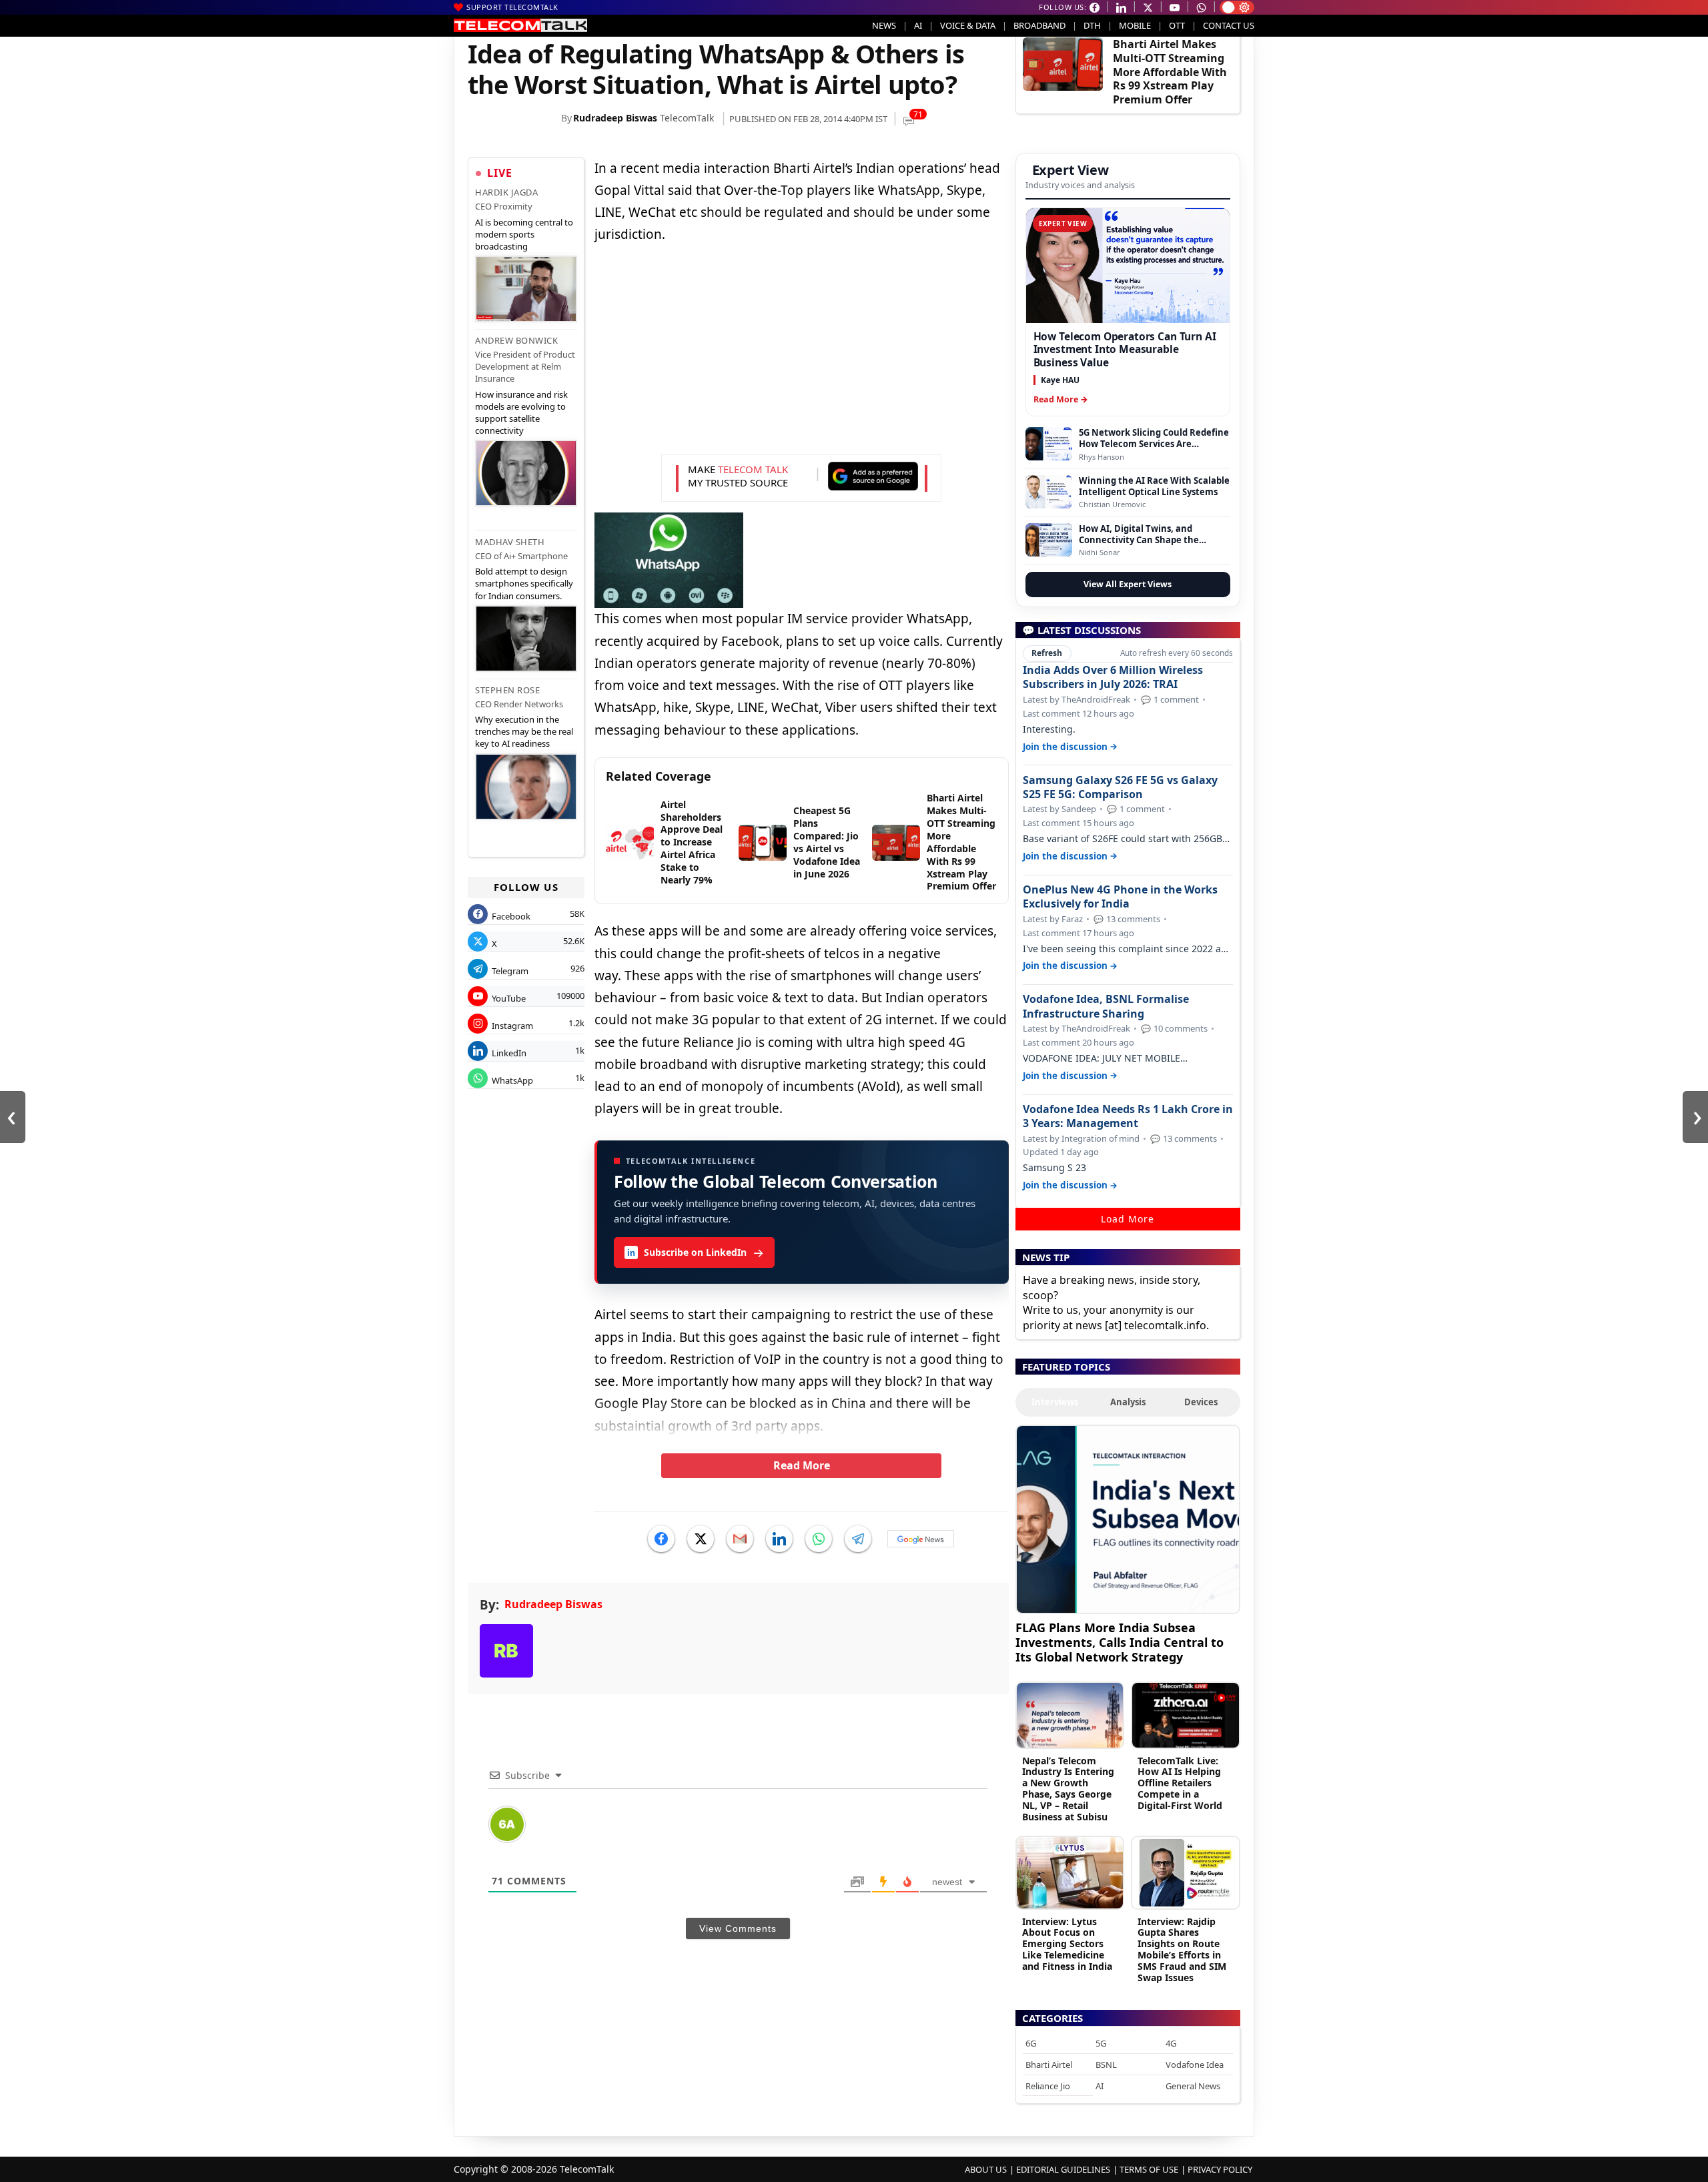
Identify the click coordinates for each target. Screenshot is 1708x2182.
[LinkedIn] (779, 1539)
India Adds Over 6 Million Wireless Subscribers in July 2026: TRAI (1113, 677)
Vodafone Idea (1195, 2065)
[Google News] (921, 1539)
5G (1101, 2043)
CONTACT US (1229, 25)
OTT (1177, 25)
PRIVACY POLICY (1220, 2169)
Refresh (1047, 653)
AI (918, 25)
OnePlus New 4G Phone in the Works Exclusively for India (1120, 897)
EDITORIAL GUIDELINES (1063, 2169)
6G (1031, 2043)
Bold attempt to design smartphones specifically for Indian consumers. (524, 583)
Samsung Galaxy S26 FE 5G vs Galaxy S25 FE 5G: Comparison (1120, 787)
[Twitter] (701, 1539)
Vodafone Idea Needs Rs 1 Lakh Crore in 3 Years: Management (1128, 1116)
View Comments (738, 1928)
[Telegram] (858, 1539)
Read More (802, 1465)
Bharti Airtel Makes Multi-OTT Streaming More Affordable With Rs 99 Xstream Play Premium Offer (1170, 72)
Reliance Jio (1048, 2086)
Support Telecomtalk (512, 7)
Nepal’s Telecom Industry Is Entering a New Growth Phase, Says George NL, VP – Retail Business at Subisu (1068, 1789)
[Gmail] (740, 1539)
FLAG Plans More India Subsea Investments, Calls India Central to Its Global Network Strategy (1120, 1642)
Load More (1128, 1219)
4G (1171, 2043)
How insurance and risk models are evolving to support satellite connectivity (521, 413)
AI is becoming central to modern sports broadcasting (524, 234)
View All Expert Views (1128, 584)
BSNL (1106, 2065)
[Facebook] (661, 1539)
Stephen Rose (507, 690)
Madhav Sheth (510, 542)
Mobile (1135, 25)
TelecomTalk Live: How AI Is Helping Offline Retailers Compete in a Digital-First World (1180, 1783)
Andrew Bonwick (516, 340)
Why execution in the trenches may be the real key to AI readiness (524, 731)
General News (1193, 2086)
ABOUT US (986, 2169)
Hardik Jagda (506, 192)
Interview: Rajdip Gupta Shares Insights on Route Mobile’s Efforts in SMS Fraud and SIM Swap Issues (1182, 1949)
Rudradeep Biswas (615, 118)
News (884, 25)
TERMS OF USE (1149, 2169)
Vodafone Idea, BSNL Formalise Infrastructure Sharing (1106, 1006)
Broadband (1039, 25)
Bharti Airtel (1049, 2065)
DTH (1092, 25)
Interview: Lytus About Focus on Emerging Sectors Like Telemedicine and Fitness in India (1067, 1944)
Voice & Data (968, 25)
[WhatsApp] (819, 1539)
